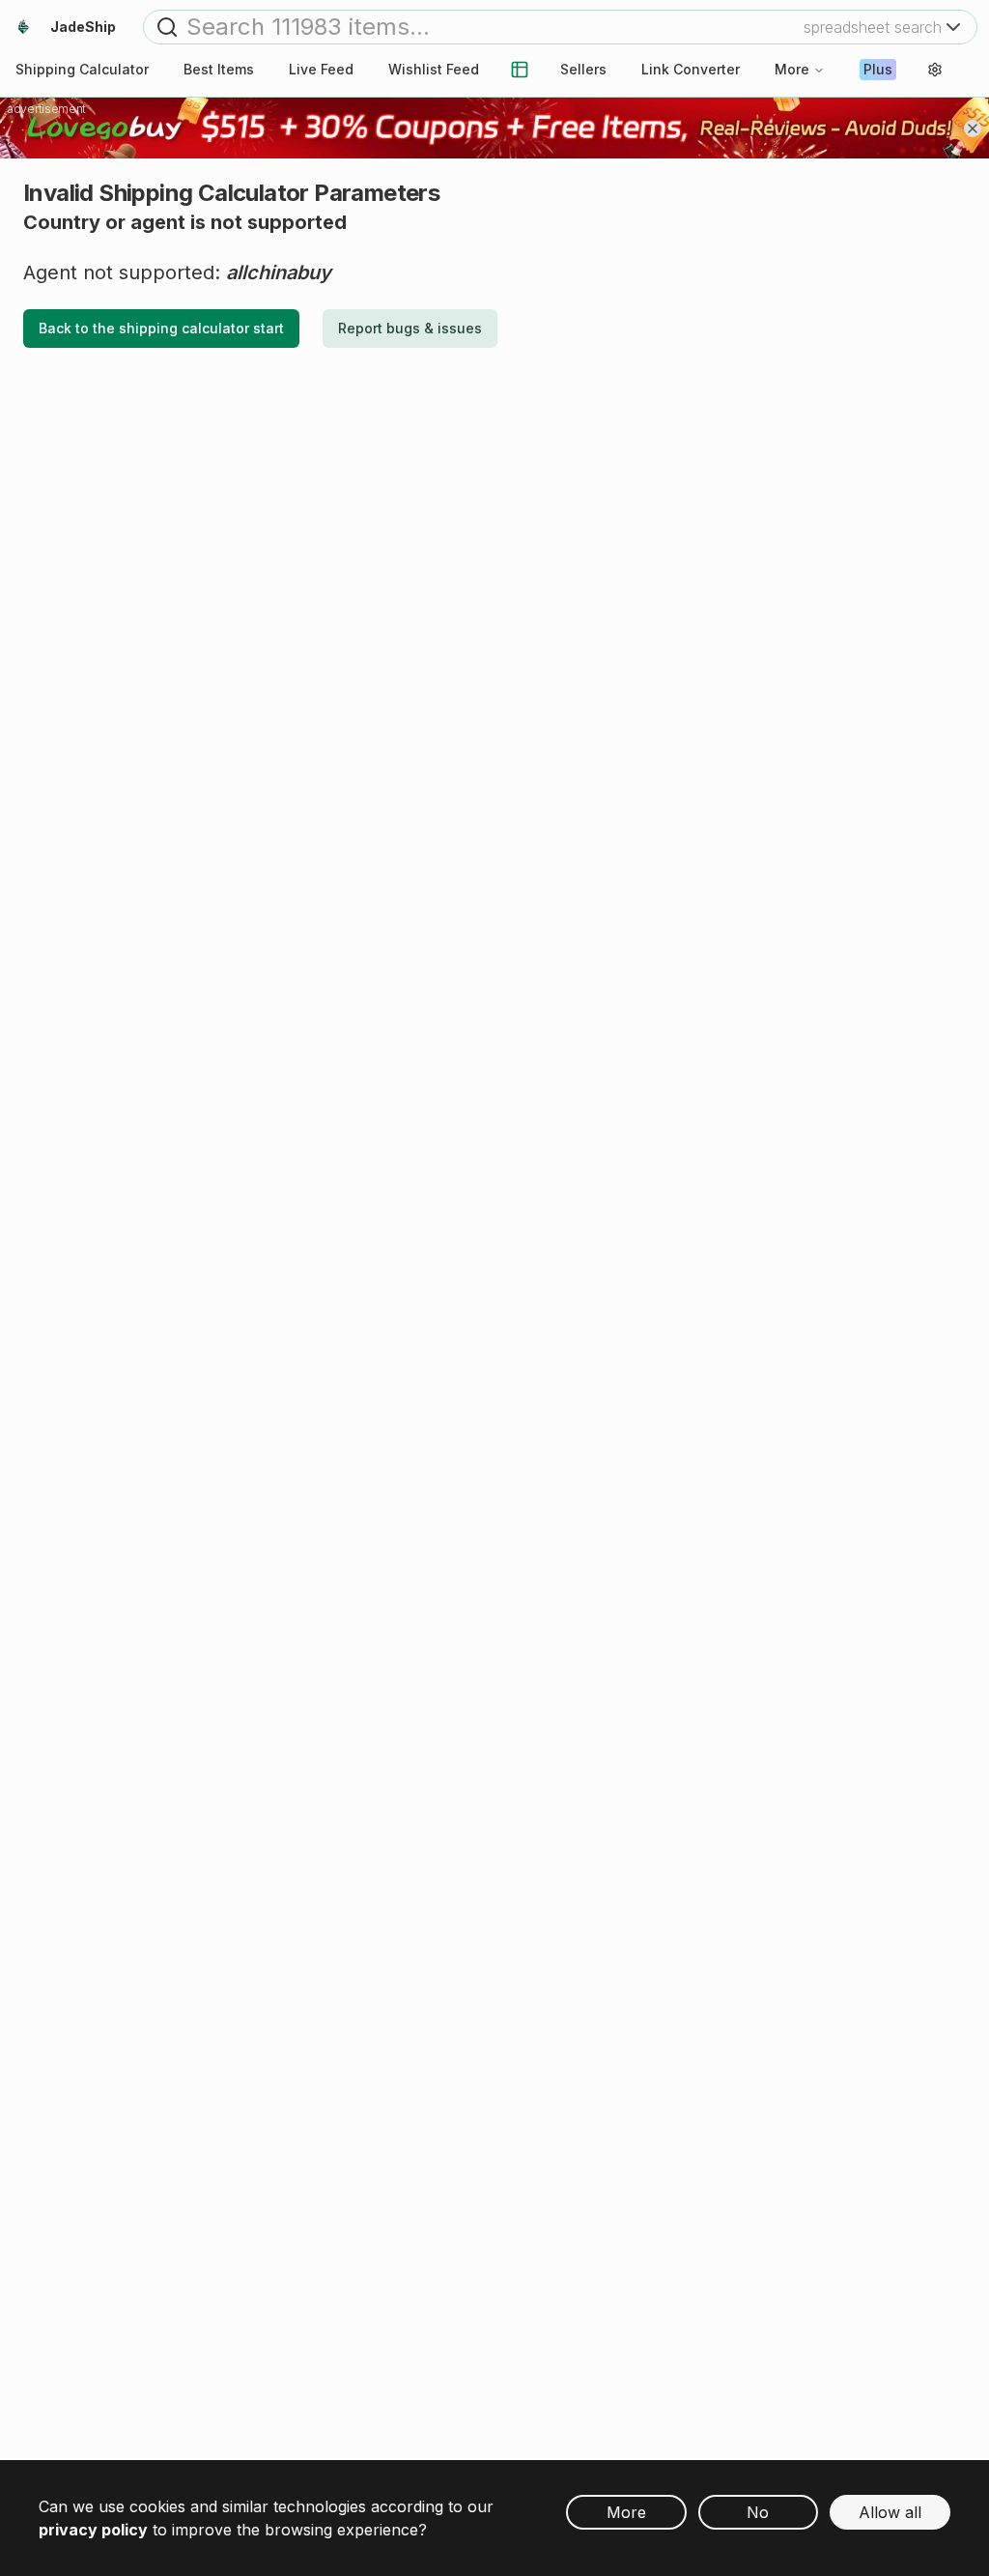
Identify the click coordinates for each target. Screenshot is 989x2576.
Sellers (583, 69)
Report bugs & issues (410, 328)
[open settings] (935, 70)
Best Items (219, 69)
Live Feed (321, 69)
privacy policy (93, 2530)
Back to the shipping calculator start (161, 328)
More (792, 69)
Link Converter (691, 69)
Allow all (890, 2512)
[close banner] (973, 129)
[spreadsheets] (520, 70)
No (758, 2512)
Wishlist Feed (434, 69)
